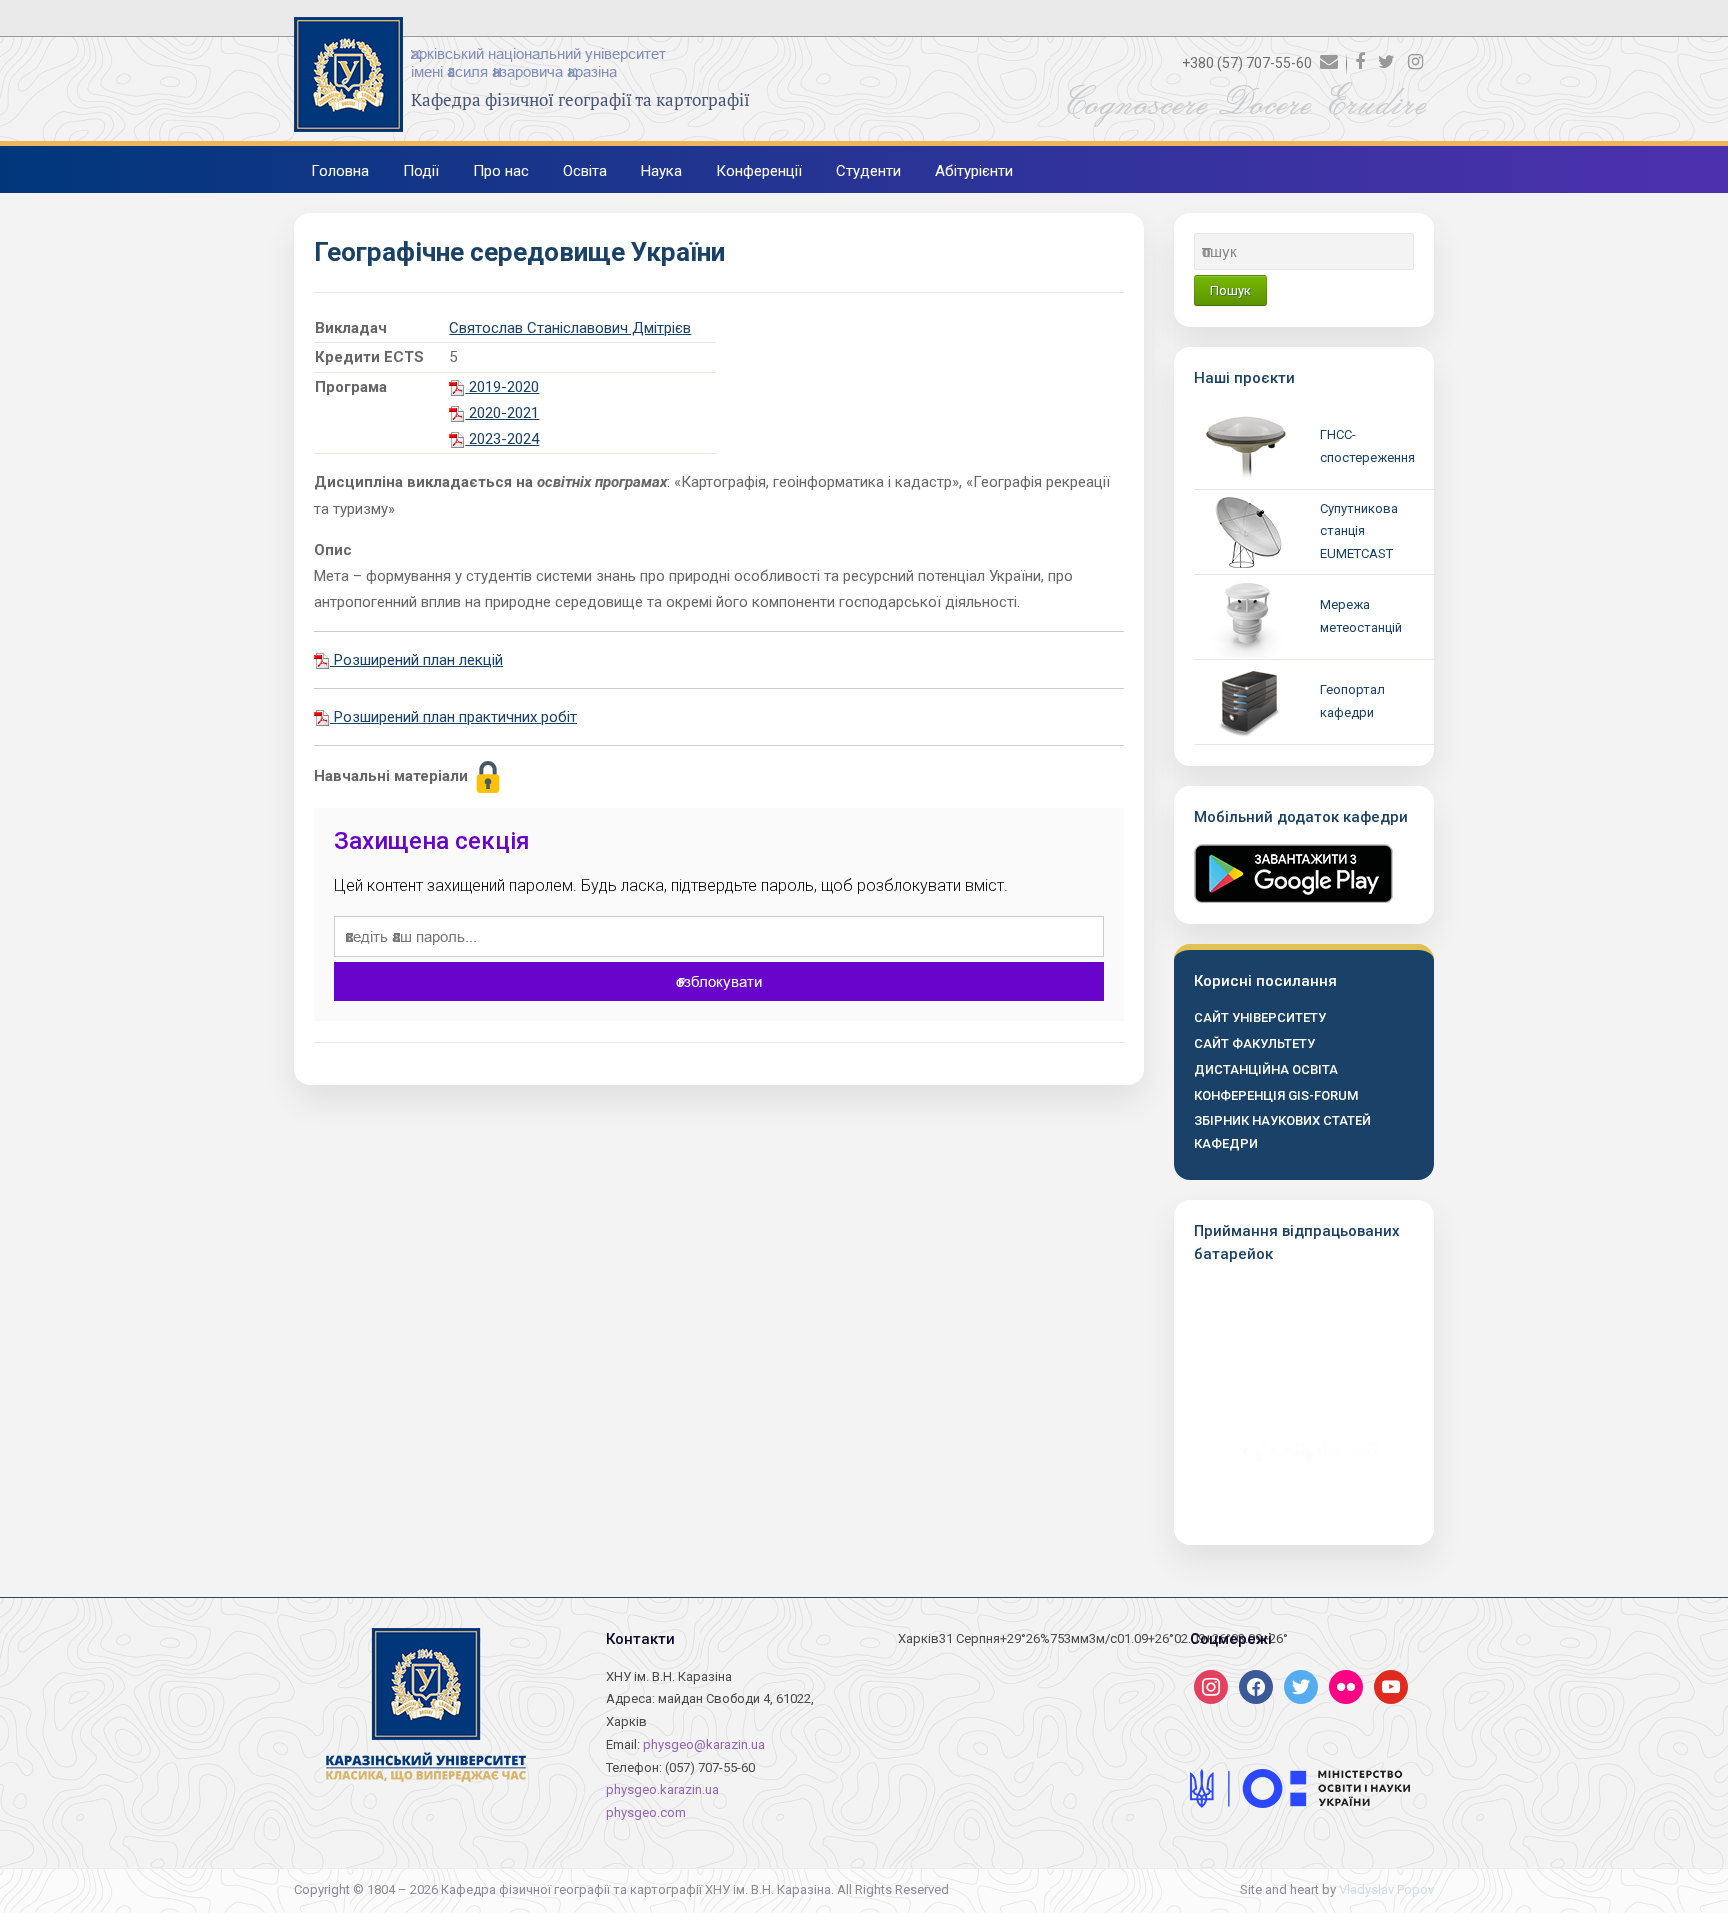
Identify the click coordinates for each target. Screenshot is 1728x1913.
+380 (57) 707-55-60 (1247, 63)
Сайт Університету (1260, 1017)
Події (421, 171)
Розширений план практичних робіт (453, 717)
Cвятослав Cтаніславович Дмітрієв (570, 328)
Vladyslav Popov (1386, 1889)
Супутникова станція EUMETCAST (1359, 531)
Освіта (585, 171)
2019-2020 (502, 387)
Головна (340, 171)
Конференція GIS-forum (1276, 1095)
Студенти (868, 171)
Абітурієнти (974, 171)
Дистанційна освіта (1266, 1069)
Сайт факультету (1254, 1043)
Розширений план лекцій (416, 660)
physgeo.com (646, 1812)
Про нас (501, 171)
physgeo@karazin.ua (704, 1744)
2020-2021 (502, 413)
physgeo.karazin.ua (662, 1789)
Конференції (759, 171)
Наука (661, 171)
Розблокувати (719, 981)
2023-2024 (502, 439)
